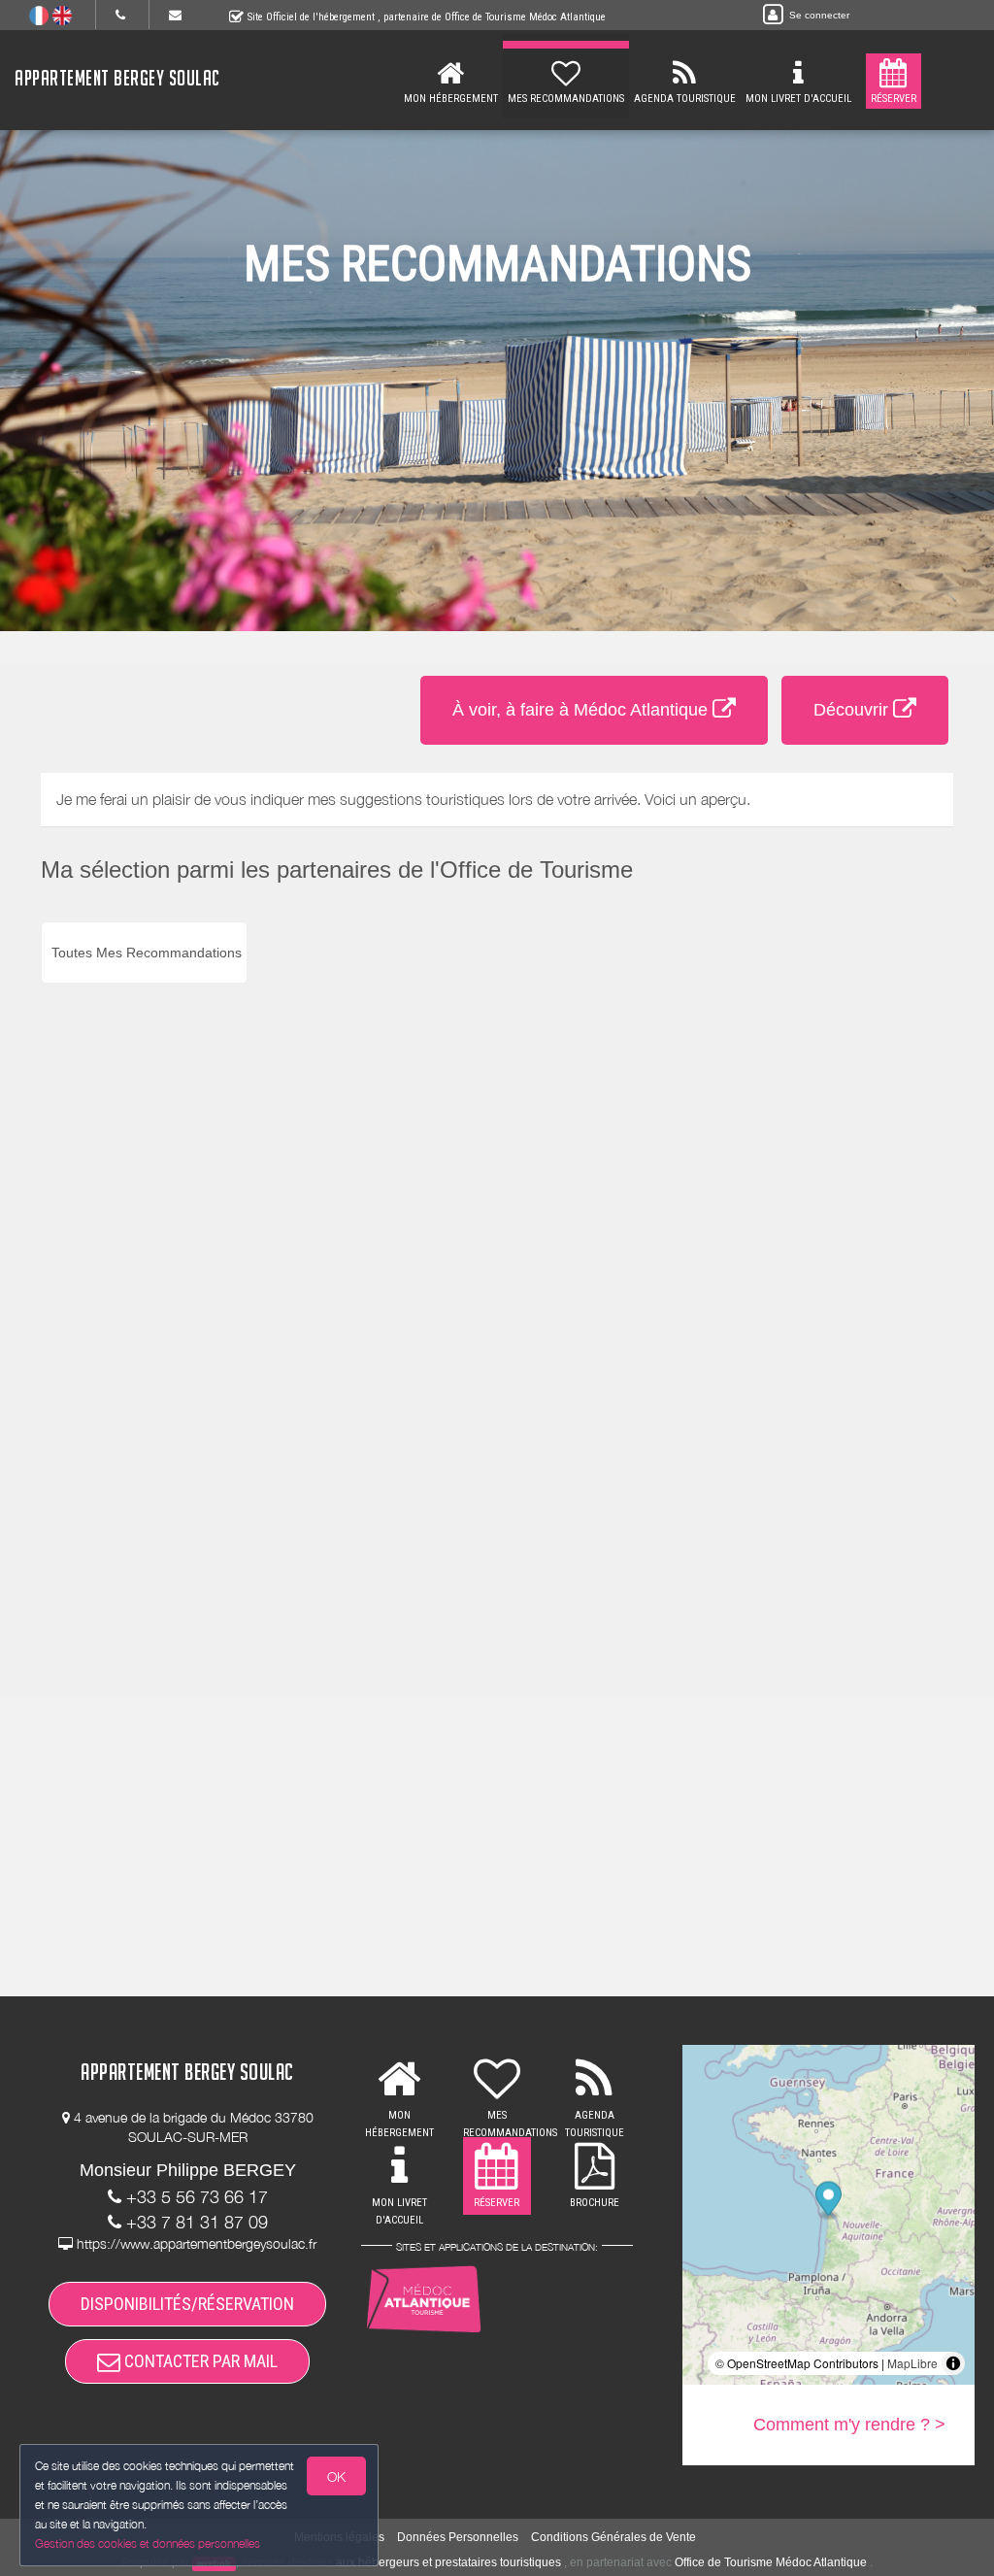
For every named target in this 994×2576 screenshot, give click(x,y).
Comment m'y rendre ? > (849, 2425)
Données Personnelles (458, 2537)
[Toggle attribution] (953, 2363)
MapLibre (912, 2363)
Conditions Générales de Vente (613, 2537)
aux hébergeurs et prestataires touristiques (448, 2562)
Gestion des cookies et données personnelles (148, 2543)
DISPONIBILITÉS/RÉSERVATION (187, 2304)
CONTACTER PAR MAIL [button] (199, 2361)
